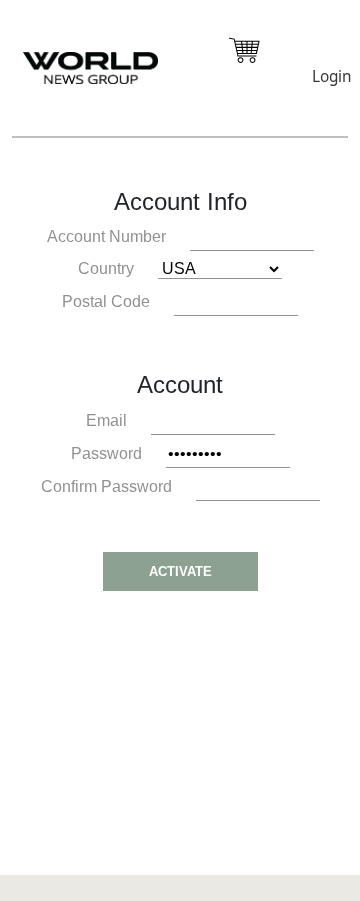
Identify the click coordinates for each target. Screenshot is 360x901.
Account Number (106, 236)
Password (106, 453)
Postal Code (106, 301)
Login (331, 76)
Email (106, 420)
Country (106, 268)
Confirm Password (106, 486)
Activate (180, 571)
